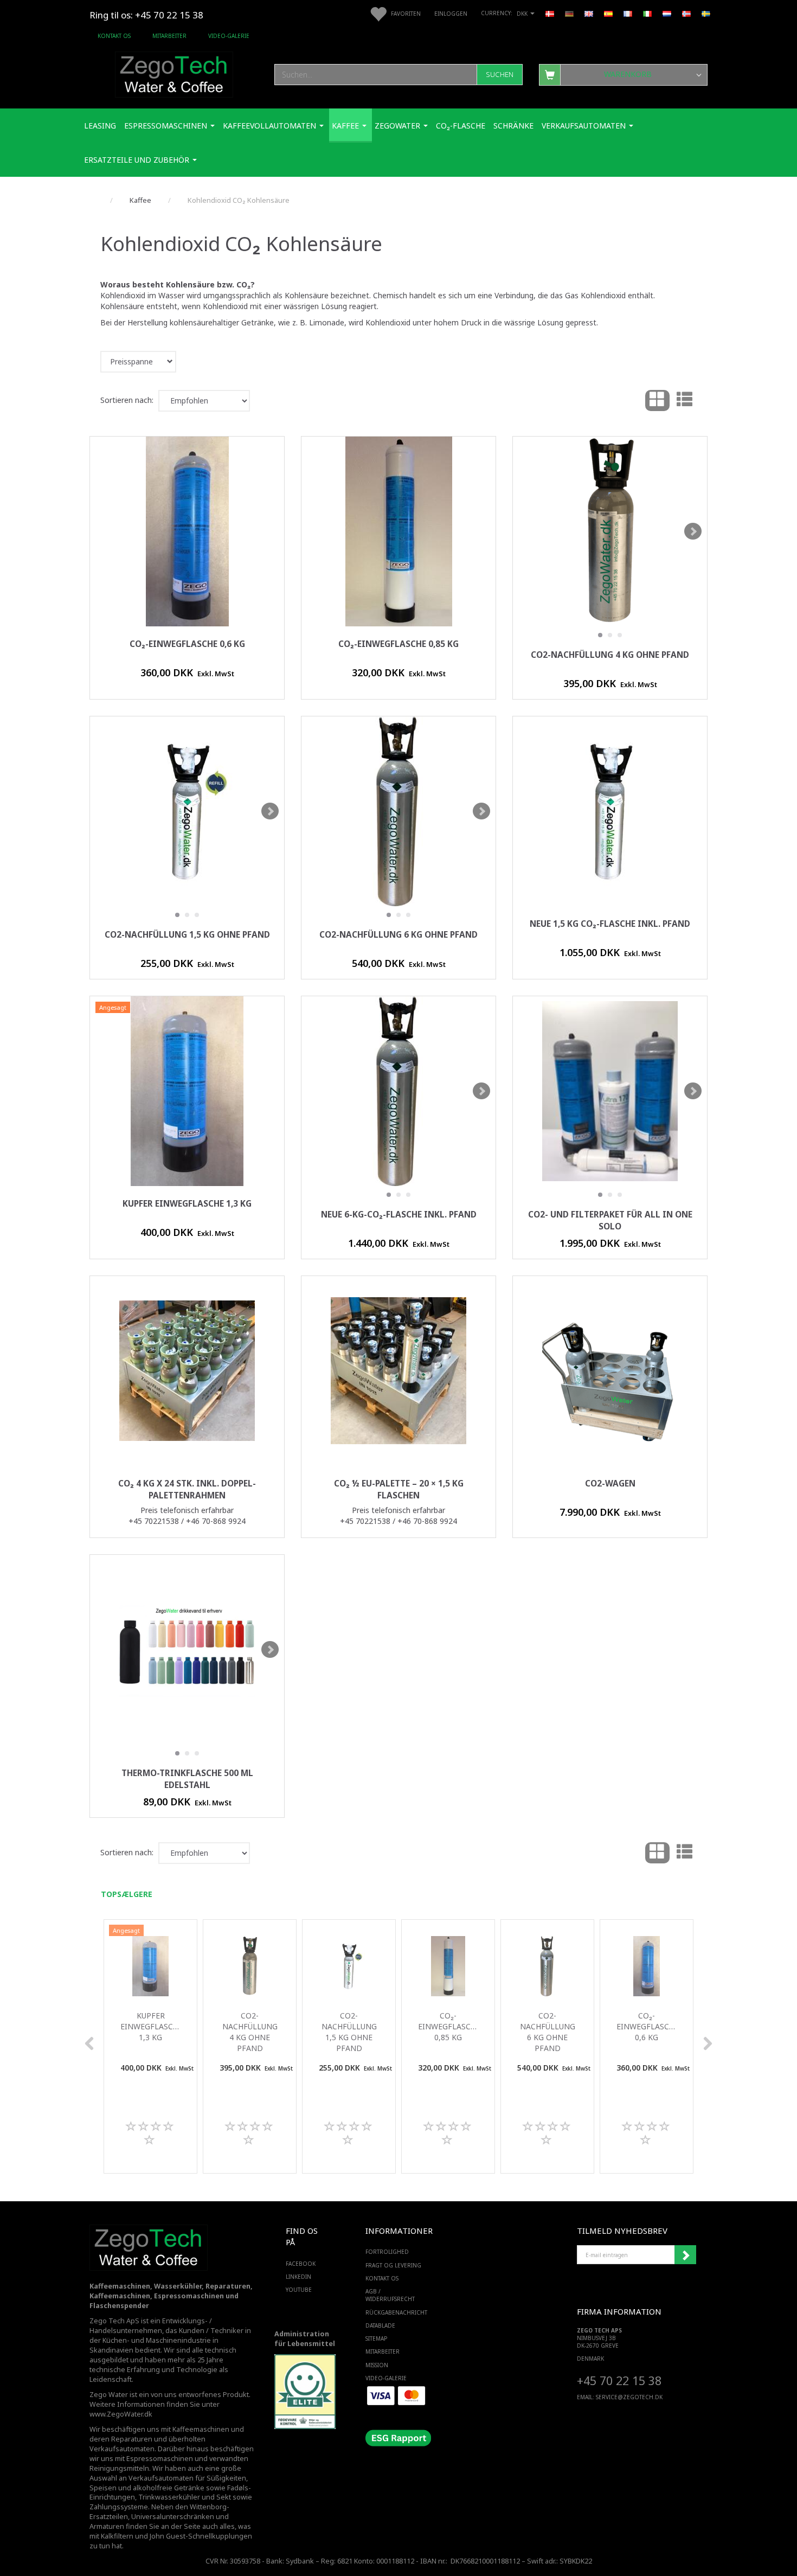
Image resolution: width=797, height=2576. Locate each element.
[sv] (706, 13)
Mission (377, 2365)
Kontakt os (114, 36)
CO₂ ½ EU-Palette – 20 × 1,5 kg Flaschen (399, 1489)
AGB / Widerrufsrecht (390, 2295)
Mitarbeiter (169, 36)
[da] (550, 13)
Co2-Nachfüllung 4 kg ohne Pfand (610, 655)
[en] (589, 13)
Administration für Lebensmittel (305, 2339)
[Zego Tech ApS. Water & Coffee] (174, 73)
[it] (647, 13)
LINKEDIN (298, 2277)
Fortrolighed (387, 2252)
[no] (686, 13)
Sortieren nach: (127, 400)
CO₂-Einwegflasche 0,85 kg (398, 644)
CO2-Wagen (610, 1484)
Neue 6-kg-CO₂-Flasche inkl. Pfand (399, 1215)
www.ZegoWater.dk (121, 2414)
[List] (684, 401)
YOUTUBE (299, 2290)
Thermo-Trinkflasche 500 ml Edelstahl (187, 1779)
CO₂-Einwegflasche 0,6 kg (187, 644)
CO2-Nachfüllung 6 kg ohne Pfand (398, 935)
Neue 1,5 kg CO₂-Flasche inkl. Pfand (610, 924)
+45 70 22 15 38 (619, 2380)
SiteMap (376, 2338)
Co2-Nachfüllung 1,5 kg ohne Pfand (187, 935)
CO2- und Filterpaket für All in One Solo (610, 1220)
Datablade (380, 2325)
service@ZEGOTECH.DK (629, 2397)
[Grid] (657, 401)
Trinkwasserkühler (169, 2497)
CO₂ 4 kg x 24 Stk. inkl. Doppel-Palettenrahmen (187, 1489)
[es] (608, 13)
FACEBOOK (301, 2264)
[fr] (628, 13)
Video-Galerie (229, 36)
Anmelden (685, 2255)
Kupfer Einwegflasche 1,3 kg (187, 1204)
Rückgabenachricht (396, 2312)
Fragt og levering (393, 2265)
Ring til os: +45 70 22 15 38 (146, 15)
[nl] (667, 13)
